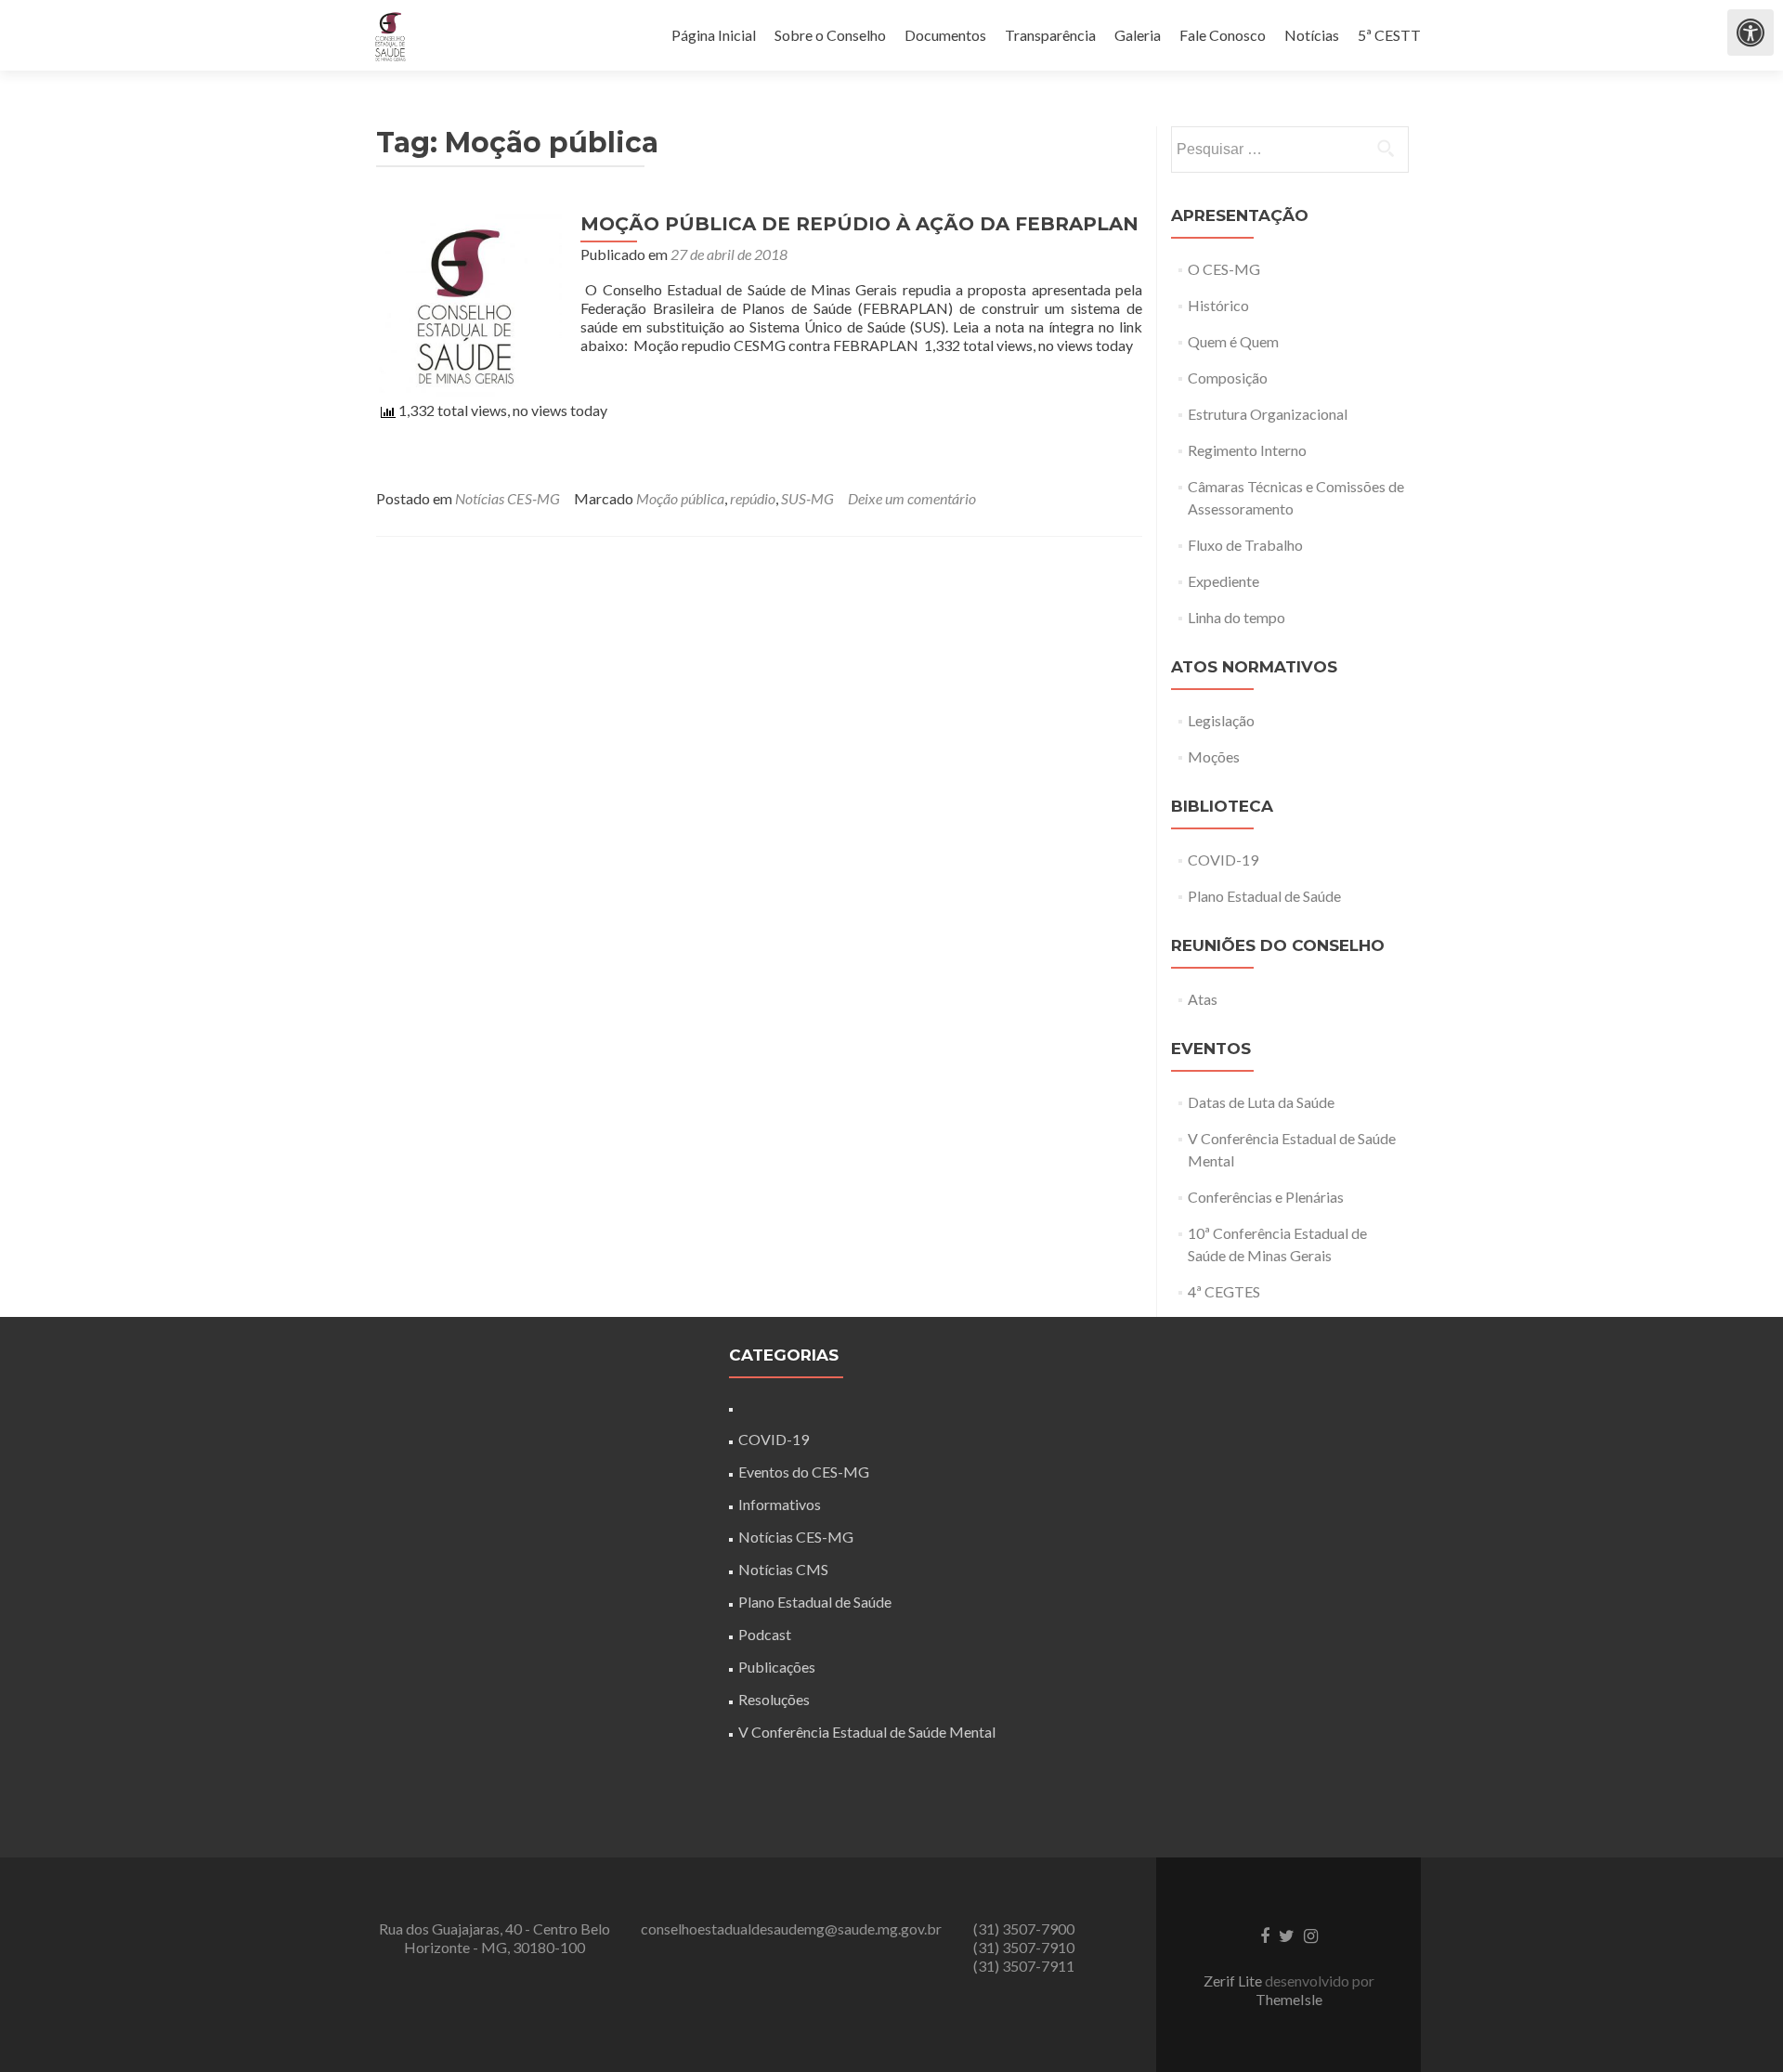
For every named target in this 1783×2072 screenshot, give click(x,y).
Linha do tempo (1236, 617)
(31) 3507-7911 (1024, 1966)
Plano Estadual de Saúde (1264, 896)
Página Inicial (714, 35)
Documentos (945, 35)
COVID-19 (1223, 860)
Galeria (1138, 35)
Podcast (765, 1634)
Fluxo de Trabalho (1245, 545)
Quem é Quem (1233, 341)
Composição (1228, 378)
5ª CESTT (1389, 35)
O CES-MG (1224, 269)
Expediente (1223, 581)
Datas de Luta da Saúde (1261, 1102)
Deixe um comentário (912, 498)
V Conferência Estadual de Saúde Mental (867, 1732)
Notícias (1312, 35)
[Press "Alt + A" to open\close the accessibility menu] (1750, 33)
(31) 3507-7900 (1024, 1929)
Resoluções (774, 1699)
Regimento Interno (1247, 450)
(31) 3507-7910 (1024, 1947)
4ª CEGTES (1224, 1291)
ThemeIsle (1289, 1999)
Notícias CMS (783, 1569)
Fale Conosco (1223, 35)
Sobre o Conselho (830, 35)
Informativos (780, 1504)
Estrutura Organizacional (1268, 414)
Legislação (1221, 720)
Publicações (777, 1667)
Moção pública (680, 498)
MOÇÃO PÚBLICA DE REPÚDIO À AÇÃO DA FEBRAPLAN (859, 224)
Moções (1214, 756)
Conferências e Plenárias (1266, 1197)
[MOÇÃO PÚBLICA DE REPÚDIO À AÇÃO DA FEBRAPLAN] (469, 302)
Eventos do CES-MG (804, 1472)
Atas (1203, 999)
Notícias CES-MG (508, 498)
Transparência (1050, 35)
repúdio (753, 498)
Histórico (1218, 305)
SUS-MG (807, 498)
